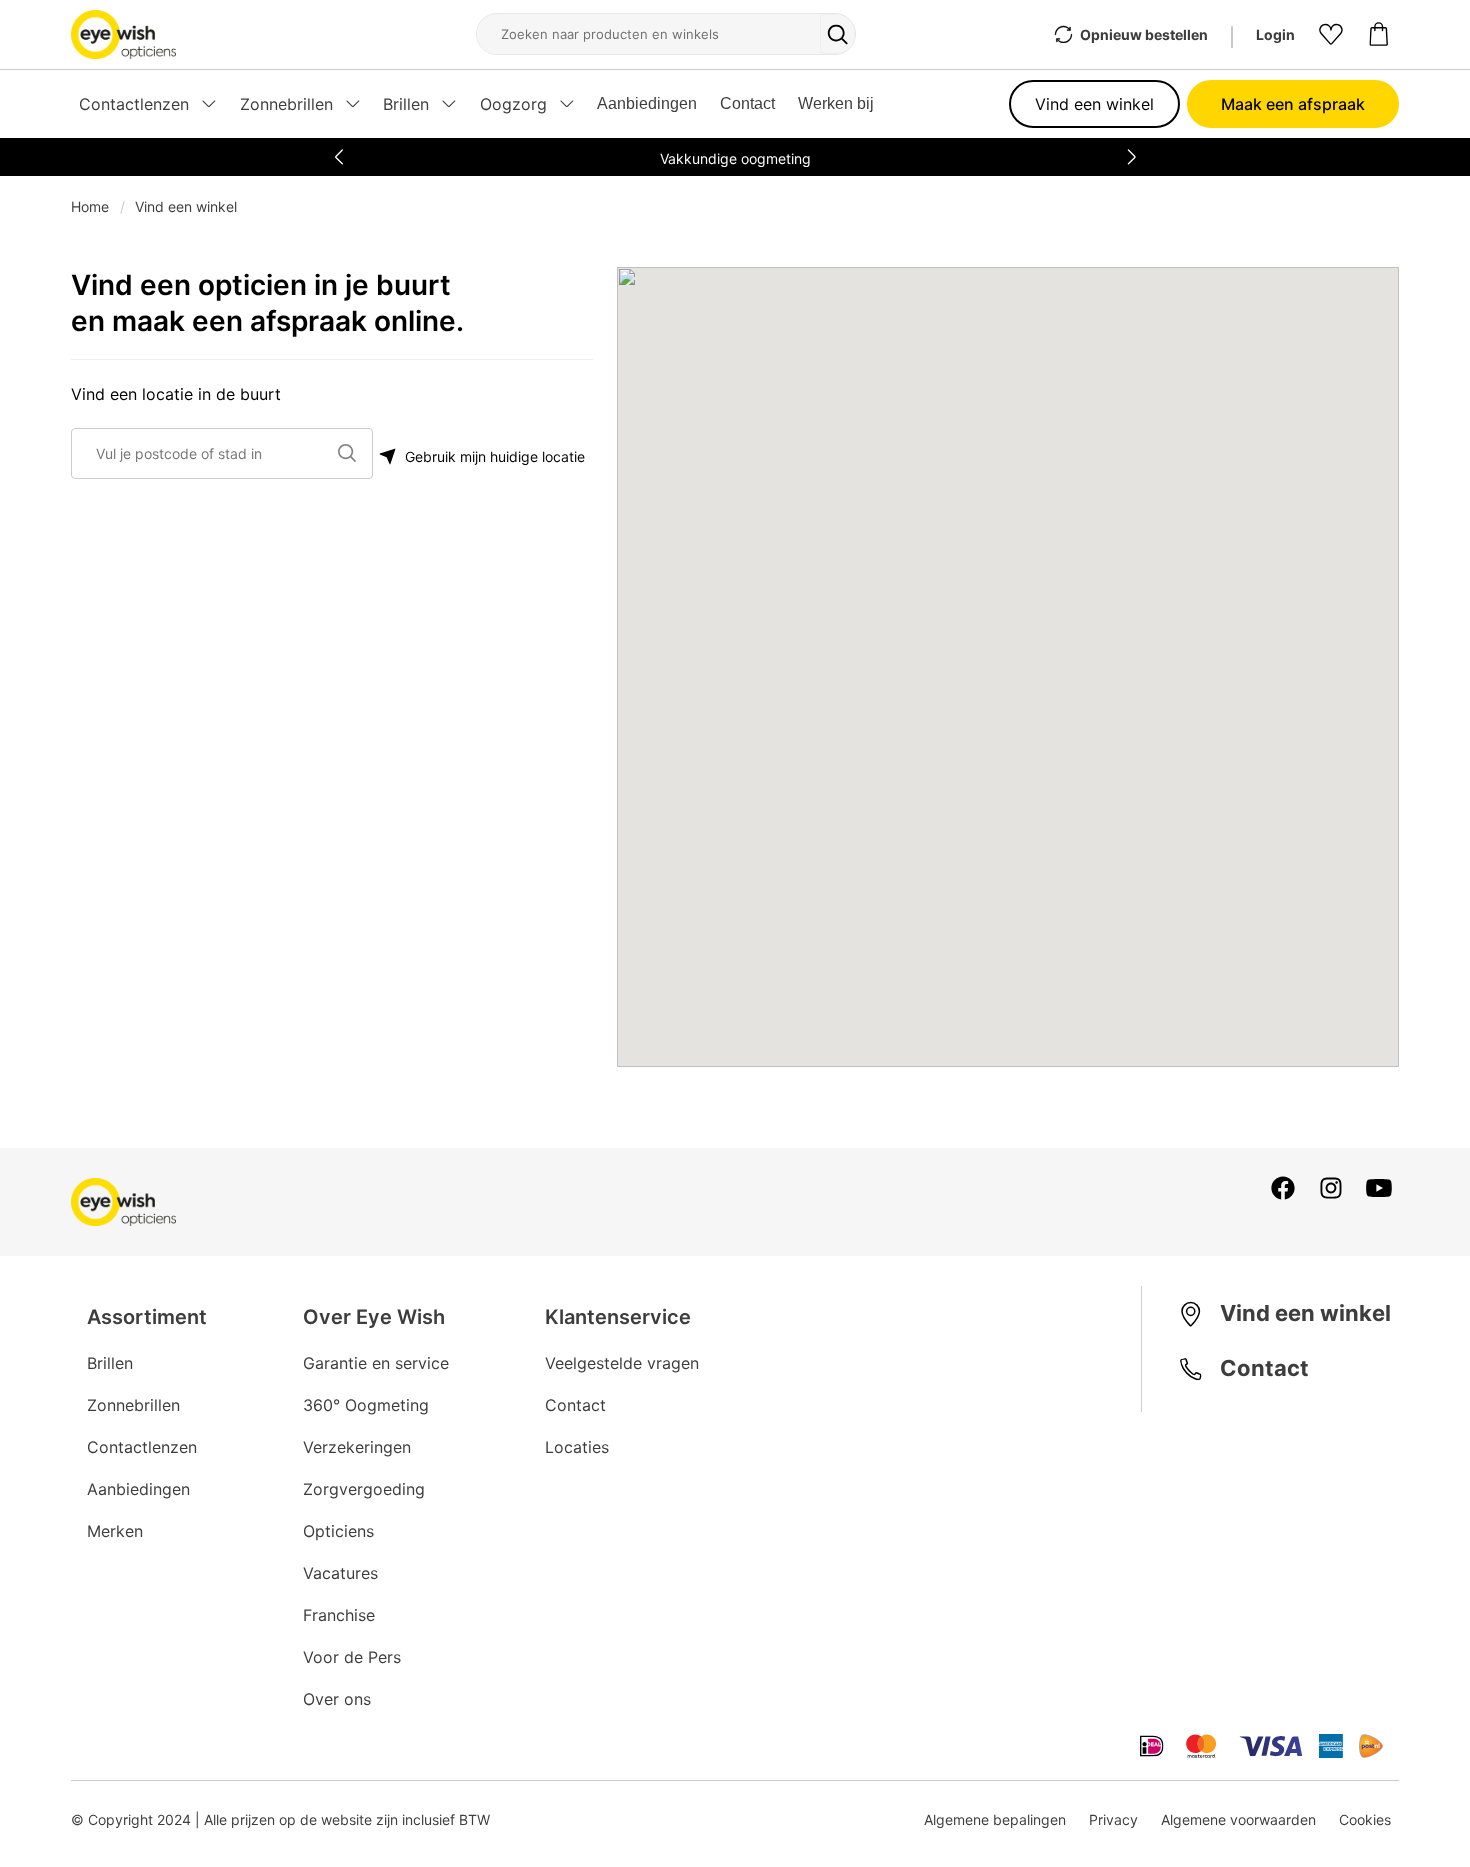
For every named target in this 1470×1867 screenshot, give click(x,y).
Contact (747, 103)
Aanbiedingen (647, 103)
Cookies (1365, 1819)
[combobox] (213, 453)
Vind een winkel (1094, 104)
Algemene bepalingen (995, 1819)
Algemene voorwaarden (1238, 1819)
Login (1275, 34)
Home (90, 206)
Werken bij (836, 103)
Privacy (1113, 1819)
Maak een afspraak (1293, 104)
